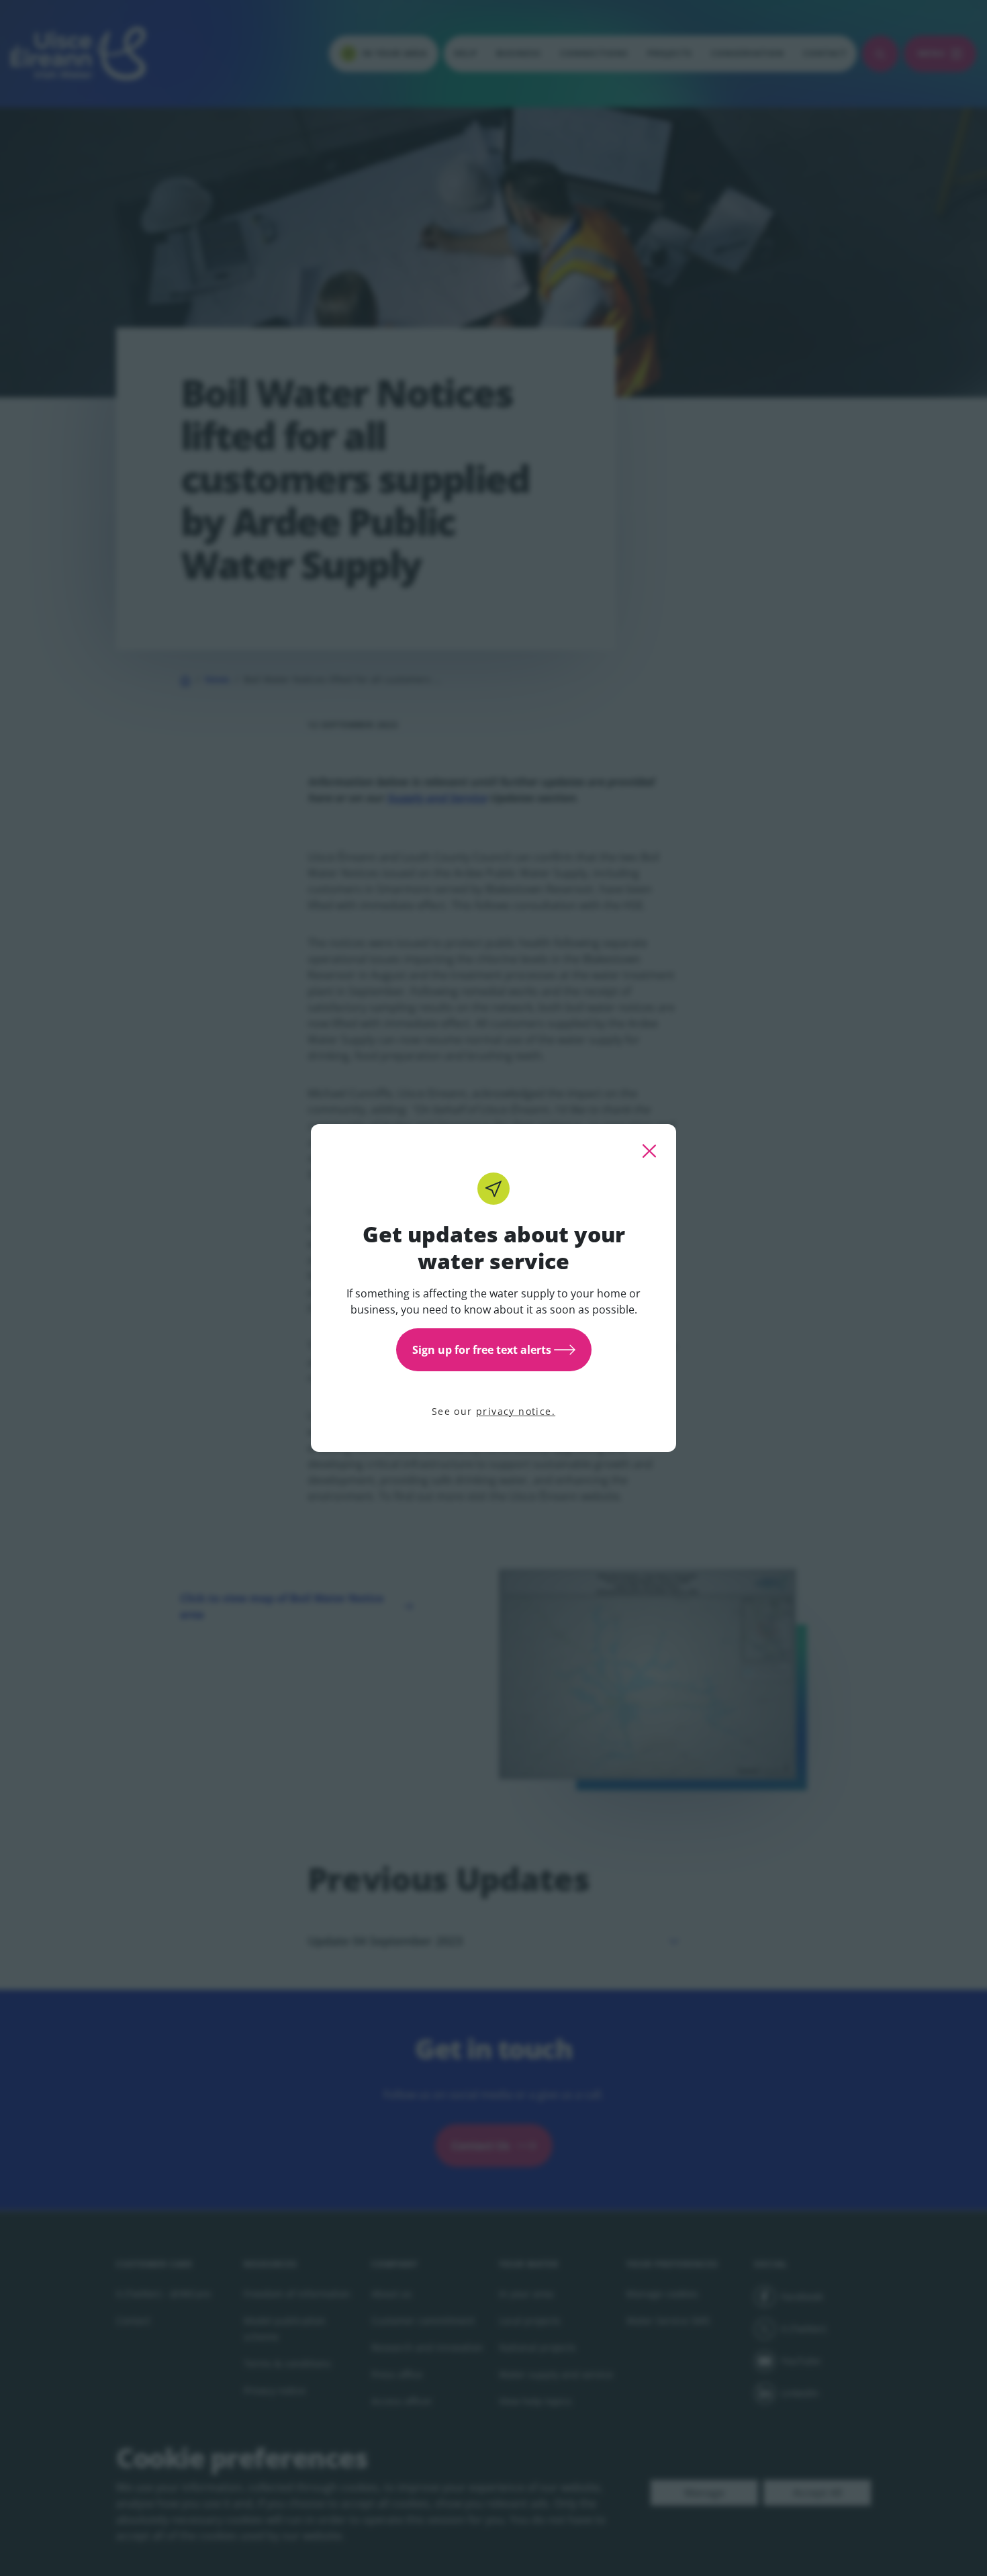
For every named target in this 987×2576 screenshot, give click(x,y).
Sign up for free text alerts (482, 1350)
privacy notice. (516, 1411)
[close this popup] (649, 1151)
